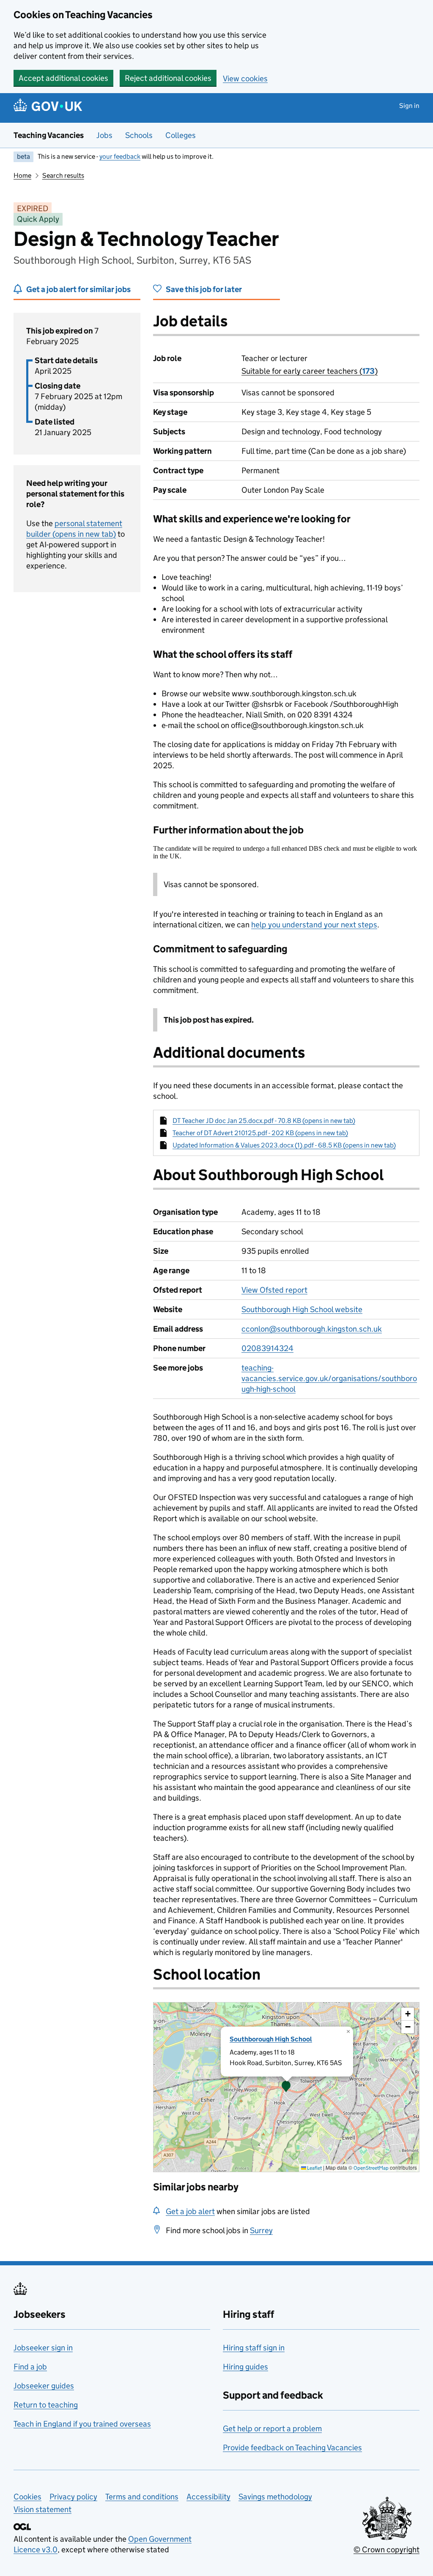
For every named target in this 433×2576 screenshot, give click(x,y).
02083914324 (267, 1348)
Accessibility (208, 2497)
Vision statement (42, 2509)
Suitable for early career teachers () (310, 371)
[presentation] (286, 2087)
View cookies (245, 79)
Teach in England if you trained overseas (82, 2424)
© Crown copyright (386, 2550)
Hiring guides (245, 2367)
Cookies (27, 2497)
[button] (286, 2087)
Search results (63, 175)
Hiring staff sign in (254, 2348)
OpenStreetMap (371, 2168)
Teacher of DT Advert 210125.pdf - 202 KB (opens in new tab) (260, 1133)
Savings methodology (275, 2497)
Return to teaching (46, 2405)
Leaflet (314, 2168)
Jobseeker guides (44, 2386)
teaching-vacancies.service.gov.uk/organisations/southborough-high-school (329, 1378)
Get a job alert (190, 2211)
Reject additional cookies (168, 78)
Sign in (409, 106)
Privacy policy (73, 2497)
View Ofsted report (274, 1290)
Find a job (30, 2367)
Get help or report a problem (272, 2428)
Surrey (261, 2230)
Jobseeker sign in (43, 2348)
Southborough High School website (302, 1309)
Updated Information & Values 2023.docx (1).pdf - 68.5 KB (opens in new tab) (284, 1145)
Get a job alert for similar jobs (78, 289)
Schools (139, 135)
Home (22, 175)
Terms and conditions (142, 2497)
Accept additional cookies (63, 78)
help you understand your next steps (314, 925)
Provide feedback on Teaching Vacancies (292, 2448)
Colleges (181, 135)
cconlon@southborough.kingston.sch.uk (312, 1329)
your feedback (120, 156)
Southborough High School (271, 2039)
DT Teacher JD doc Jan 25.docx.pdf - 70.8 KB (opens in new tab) (264, 1121)
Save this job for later (204, 289)
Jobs (104, 135)
